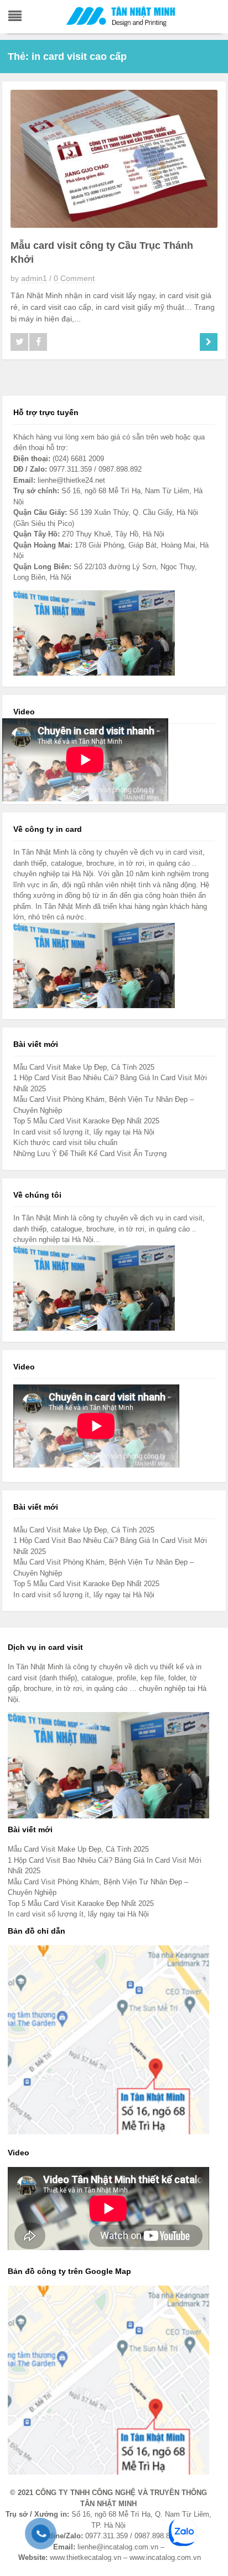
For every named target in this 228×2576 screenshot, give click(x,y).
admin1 (34, 278)
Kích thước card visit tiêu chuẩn (65, 1143)
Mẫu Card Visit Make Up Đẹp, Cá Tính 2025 (84, 1067)
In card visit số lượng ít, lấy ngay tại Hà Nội (84, 1132)
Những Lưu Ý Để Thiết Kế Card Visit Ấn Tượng (90, 1154)
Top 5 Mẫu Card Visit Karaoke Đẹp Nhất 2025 (86, 1121)
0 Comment (74, 278)
